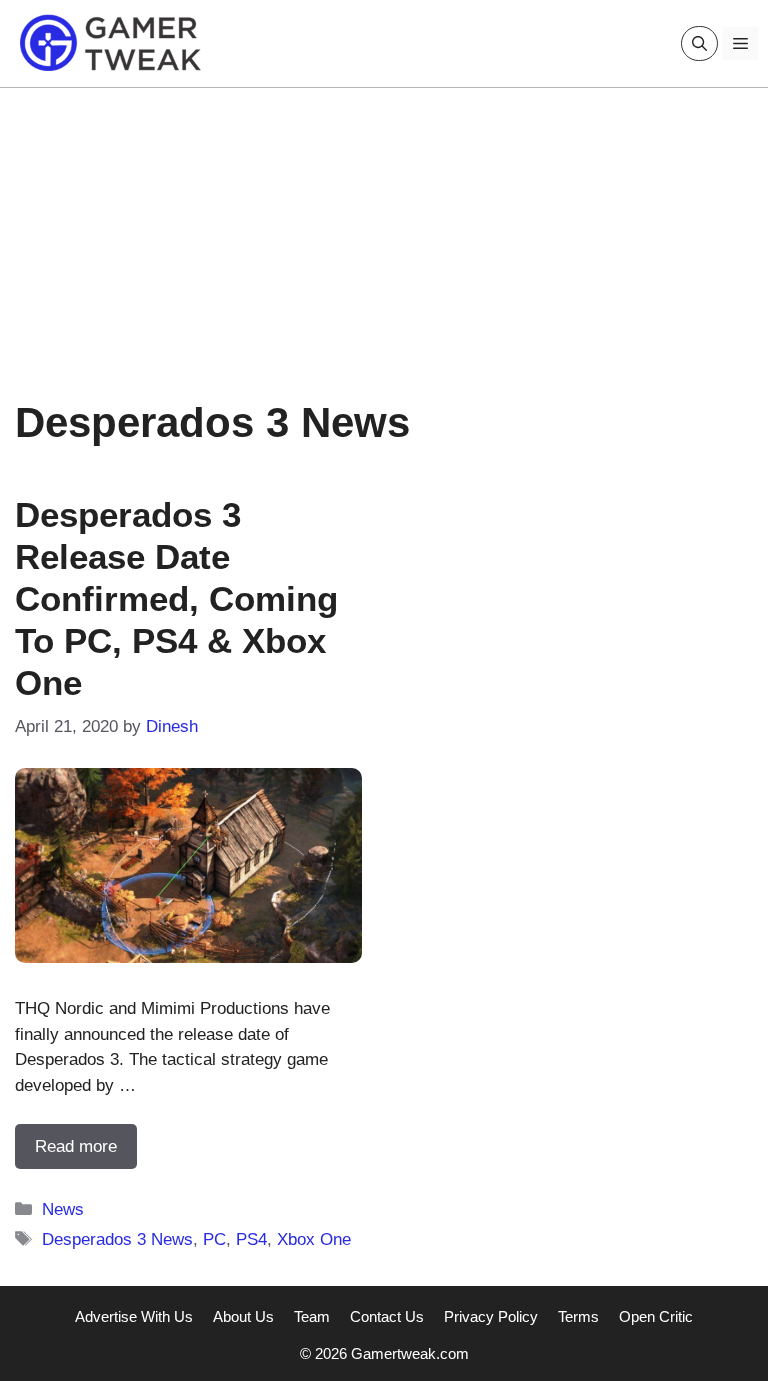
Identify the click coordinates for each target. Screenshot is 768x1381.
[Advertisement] (384, 228)
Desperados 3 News (117, 1239)
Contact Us (387, 1316)
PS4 (251, 1239)
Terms (578, 1316)
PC (214, 1239)
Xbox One (314, 1239)
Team (312, 1316)
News (63, 1209)
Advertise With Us (134, 1316)
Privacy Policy (491, 1316)
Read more (76, 1146)
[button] (699, 43)
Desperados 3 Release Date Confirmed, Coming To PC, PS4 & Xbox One (176, 598)
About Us (243, 1316)
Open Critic (656, 1316)
